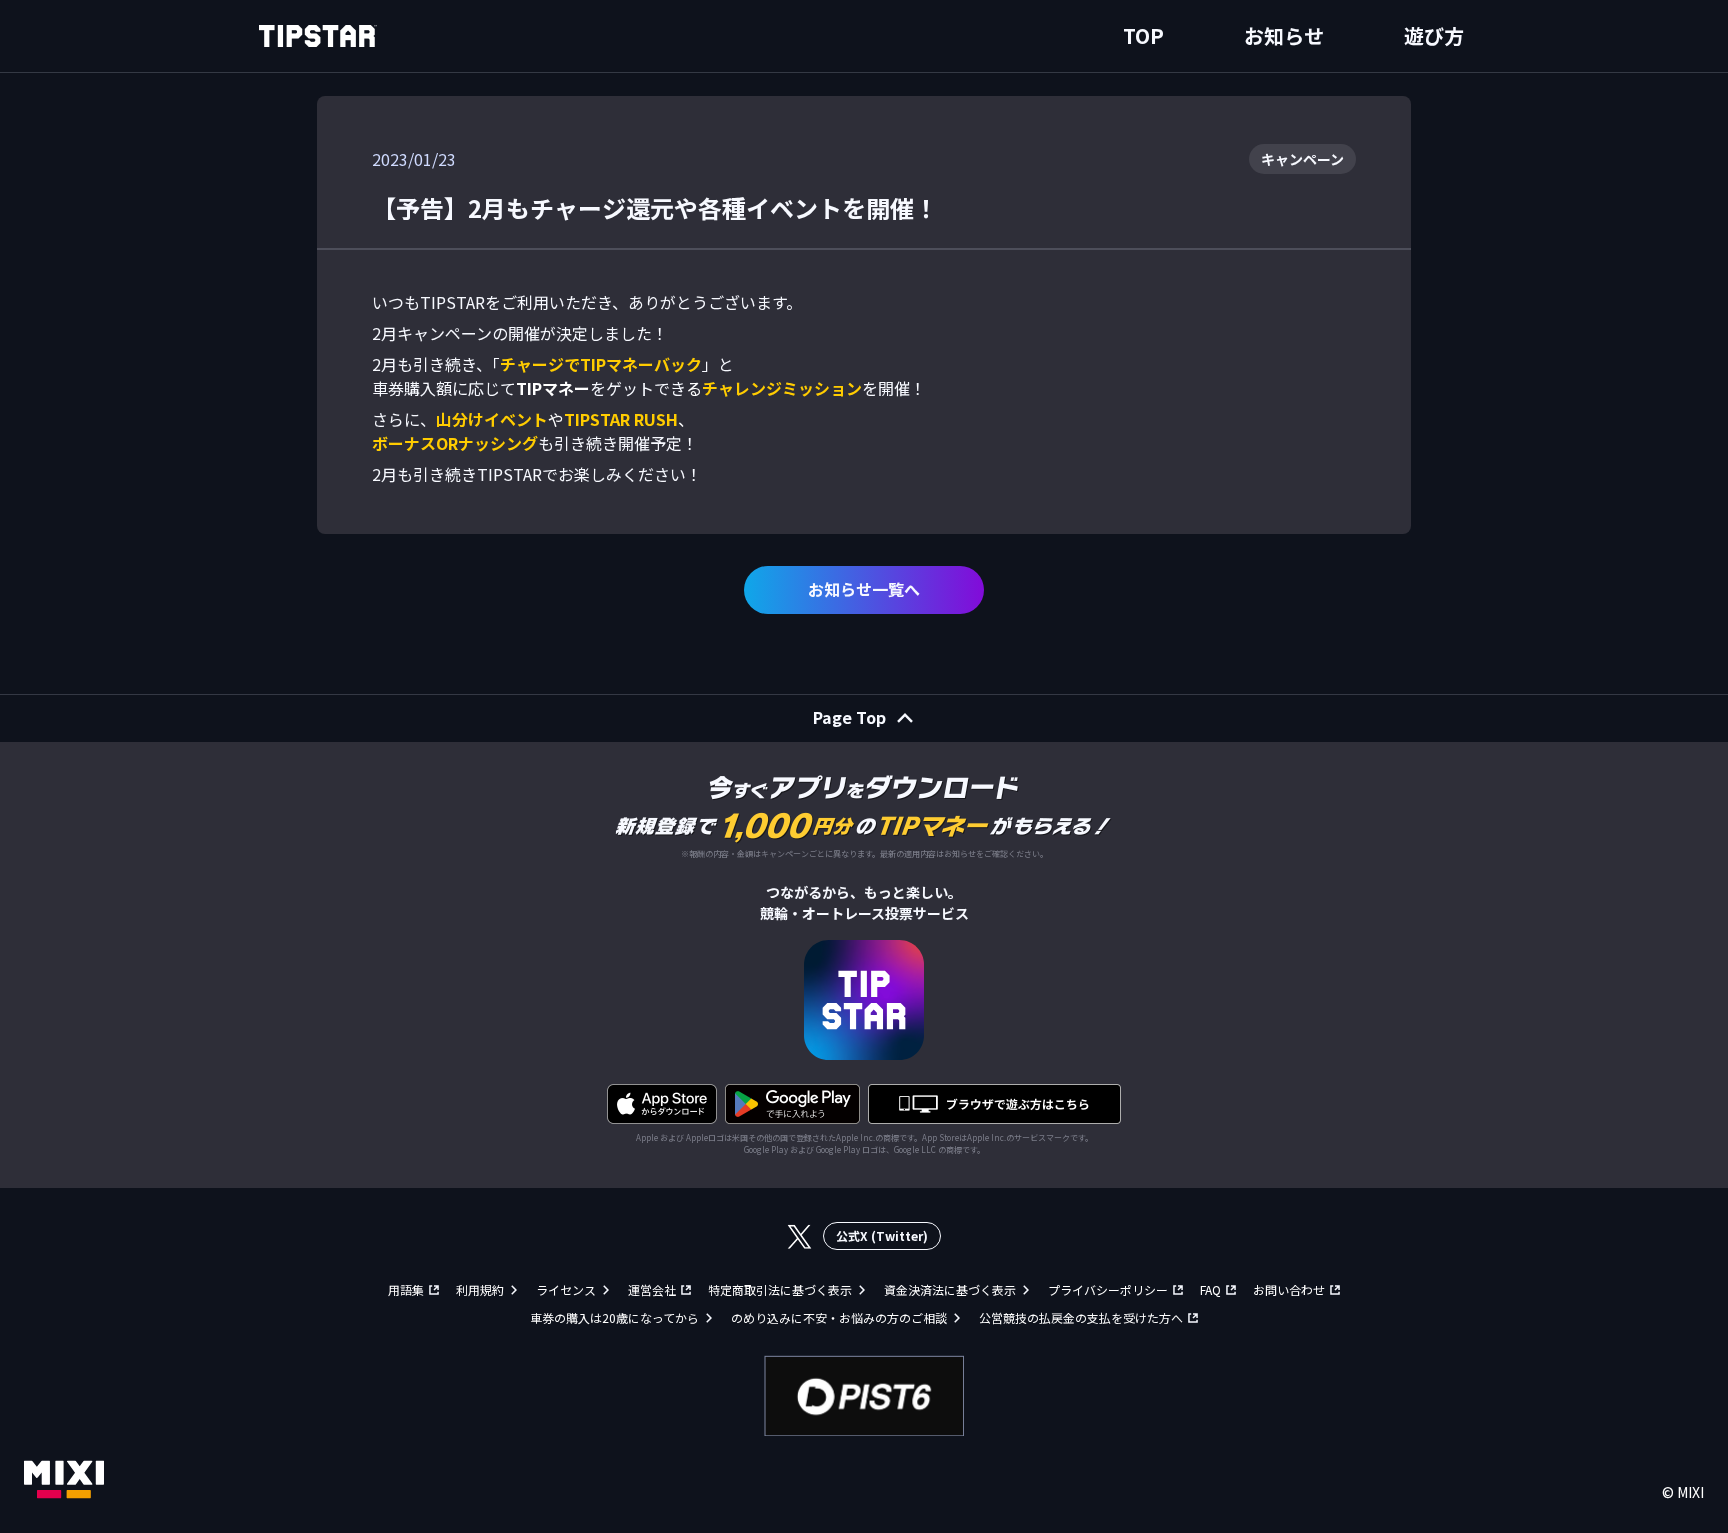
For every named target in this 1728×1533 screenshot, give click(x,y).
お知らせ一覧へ (864, 589)
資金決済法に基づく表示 (950, 1289)
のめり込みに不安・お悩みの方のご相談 (839, 1317)
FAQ (1210, 1289)
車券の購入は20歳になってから (614, 1317)
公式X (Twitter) (882, 1235)
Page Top (849, 717)
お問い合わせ (1289, 1289)
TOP (1143, 35)
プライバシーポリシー (1108, 1289)
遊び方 (1434, 35)
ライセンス (566, 1289)
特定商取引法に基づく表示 (780, 1289)
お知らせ (1284, 35)
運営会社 (652, 1289)
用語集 (406, 1289)
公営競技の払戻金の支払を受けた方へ (1081, 1317)
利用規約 (480, 1289)
